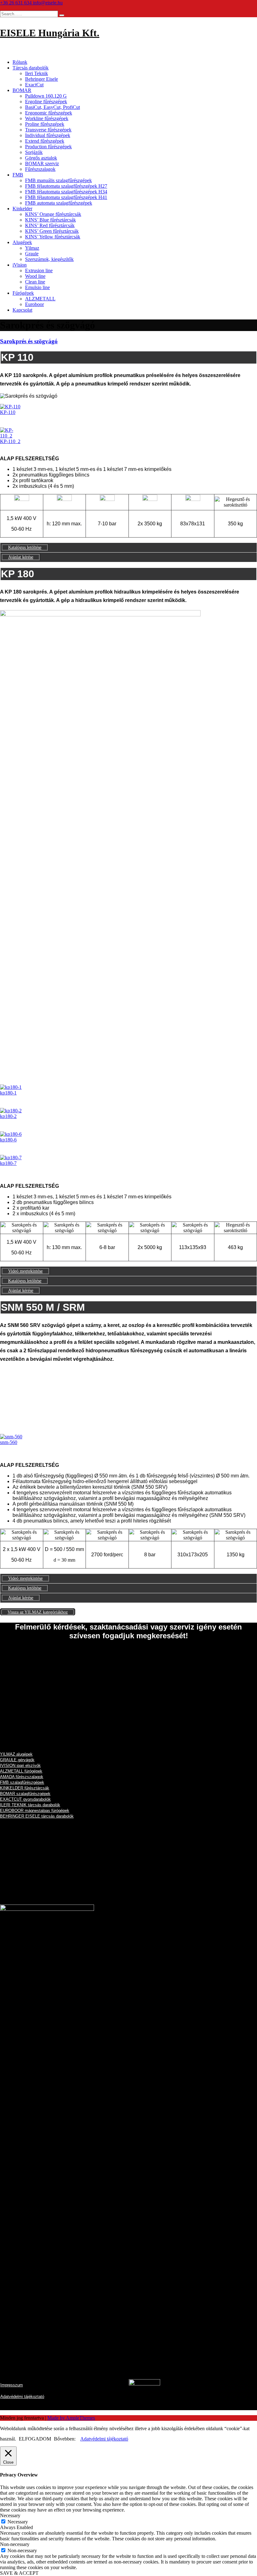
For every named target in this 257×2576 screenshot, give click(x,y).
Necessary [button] (10, 2515)
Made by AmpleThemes (71, 2418)
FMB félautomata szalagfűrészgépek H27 (66, 186)
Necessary (18, 2522)
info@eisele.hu (48, 3)
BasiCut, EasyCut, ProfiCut (52, 107)
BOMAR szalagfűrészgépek (25, 1794)
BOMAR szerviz (42, 163)
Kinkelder (22, 209)
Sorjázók (34, 152)
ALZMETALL (40, 299)
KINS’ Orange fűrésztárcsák (53, 214)
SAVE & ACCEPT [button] (19, 2573)
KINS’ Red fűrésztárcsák (50, 225)
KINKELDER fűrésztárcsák (25, 1788)
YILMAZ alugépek (16, 1754)
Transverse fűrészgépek (48, 130)
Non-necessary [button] (15, 2544)
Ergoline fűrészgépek (46, 102)
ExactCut (34, 85)
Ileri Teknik (37, 73)
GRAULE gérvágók (17, 1760)
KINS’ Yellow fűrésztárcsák (53, 237)
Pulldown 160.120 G (46, 96)
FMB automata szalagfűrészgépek (59, 203)
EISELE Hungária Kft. (50, 33)
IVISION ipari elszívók (20, 1765)
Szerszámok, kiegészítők (49, 259)
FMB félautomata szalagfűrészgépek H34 (66, 192)
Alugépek (22, 242)
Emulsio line (37, 287)
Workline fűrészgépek (47, 118)
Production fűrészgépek (48, 147)
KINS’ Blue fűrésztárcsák (50, 220)
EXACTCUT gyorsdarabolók (25, 1799)
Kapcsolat (22, 310)
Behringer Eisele (42, 79)
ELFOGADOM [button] (35, 2439)
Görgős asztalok (41, 158)
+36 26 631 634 (16, 3)
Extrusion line (39, 270)
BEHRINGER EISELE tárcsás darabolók (37, 1816)
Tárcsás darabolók (31, 68)
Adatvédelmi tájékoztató (104, 2439)
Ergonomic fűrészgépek (49, 113)
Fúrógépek (23, 293)
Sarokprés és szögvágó (29, 341)
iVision (20, 265)
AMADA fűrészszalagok (22, 1777)
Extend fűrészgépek (45, 141)
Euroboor (34, 304)
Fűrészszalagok (40, 169)
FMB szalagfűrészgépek (22, 1782)
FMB (18, 175)
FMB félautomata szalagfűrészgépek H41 (66, 197)
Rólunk (20, 62)
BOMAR (22, 90)
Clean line (35, 282)
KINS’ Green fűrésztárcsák (52, 231)
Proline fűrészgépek (45, 124)
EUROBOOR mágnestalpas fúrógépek (35, 1811)
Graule (32, 254)
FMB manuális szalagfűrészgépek (58, 180)
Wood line (35, 276)
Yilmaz (32, 248)
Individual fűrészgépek (48, 135)
